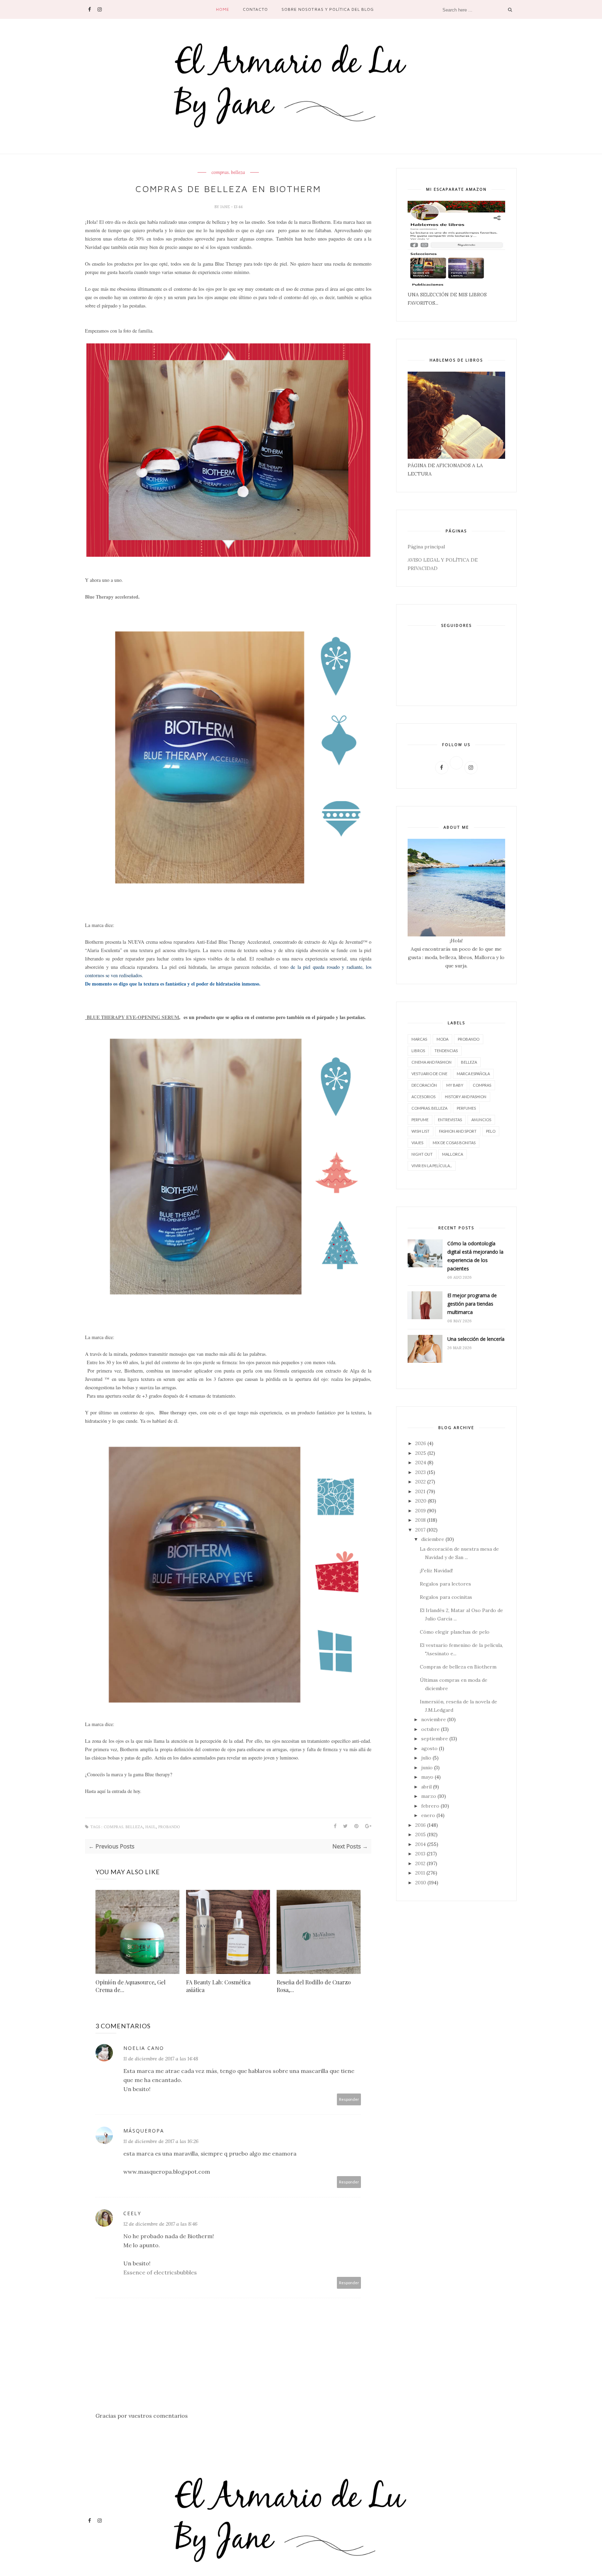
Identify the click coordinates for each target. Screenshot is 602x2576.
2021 (420, 1491)
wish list (420, 1131)
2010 (421, 1883)
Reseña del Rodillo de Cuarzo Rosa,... (314, 1986)
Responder (349, 2099)
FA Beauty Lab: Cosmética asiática (218, 1986)
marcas (419, 1039)
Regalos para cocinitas (446, 1597)
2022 (420, 1482)
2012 (420, 1863)
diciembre (433, 1539)
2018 (420, 1520)
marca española (473, 1074)
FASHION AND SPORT (458, 1131)
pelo (491, 1131)
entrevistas (450, 1120)
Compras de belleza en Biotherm (458, 1667)
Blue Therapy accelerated (112, 597)
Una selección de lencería (476, 1339)
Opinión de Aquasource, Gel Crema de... (130, 1986)
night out (422, 1154)
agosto (429, 1748)
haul (150, 1827)
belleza (469, 1062)
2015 (420, 1834)
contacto (255, 9)
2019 (420, 1511)
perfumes (466, 1108)
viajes (417, 1143)
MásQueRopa (144, 2131)
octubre (430, 1729)
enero (428, 1815)
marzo (429, 1796)
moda (442, 1039)
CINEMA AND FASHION (431, 1062)
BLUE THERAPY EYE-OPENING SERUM (132, 1017)
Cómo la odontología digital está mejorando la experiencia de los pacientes (475, 1256)
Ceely (132, 2213)
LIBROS (418, 1051)
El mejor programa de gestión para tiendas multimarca (472, 1304)
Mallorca (453, 1154)
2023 (420, 1472)
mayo (427, 1777)
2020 (421, 1501)
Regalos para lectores (445, 1584)
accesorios (423, 1097)
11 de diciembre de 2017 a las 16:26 (161, 2141)
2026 (421, 1443)
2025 (421, 1453)
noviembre (434, 1719)
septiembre (435, 1739)
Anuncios (481, 1120)
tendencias (446, 1051)
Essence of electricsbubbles (160, 2272)
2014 (420, 1844)
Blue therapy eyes (178, 1412)
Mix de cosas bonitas (454, 1143)
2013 (420, 1854)
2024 (421, 1462)
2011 (420, 1873)
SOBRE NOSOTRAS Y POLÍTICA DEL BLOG (328, 9)
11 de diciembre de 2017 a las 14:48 (161, 2059)
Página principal (426, 547)
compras (482, 1085)
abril (426, 1787)
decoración (424, 1085)
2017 (420, 1530)
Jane (226, 207)
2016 (420, 1825)
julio (426, 1758)
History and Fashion (466, 1097)
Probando (169, 1827)
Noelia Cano (144, 2048)
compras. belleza (228, 173)
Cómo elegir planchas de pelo (455, 1632)
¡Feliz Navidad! (436, 1571)
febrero (430, 1806)
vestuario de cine (429, 1074)
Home (223, 9)
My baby (455, 1085)
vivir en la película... (432, 1166)
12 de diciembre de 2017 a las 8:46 (160, 2224)
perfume (420, 1120)
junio (427, 1768)
